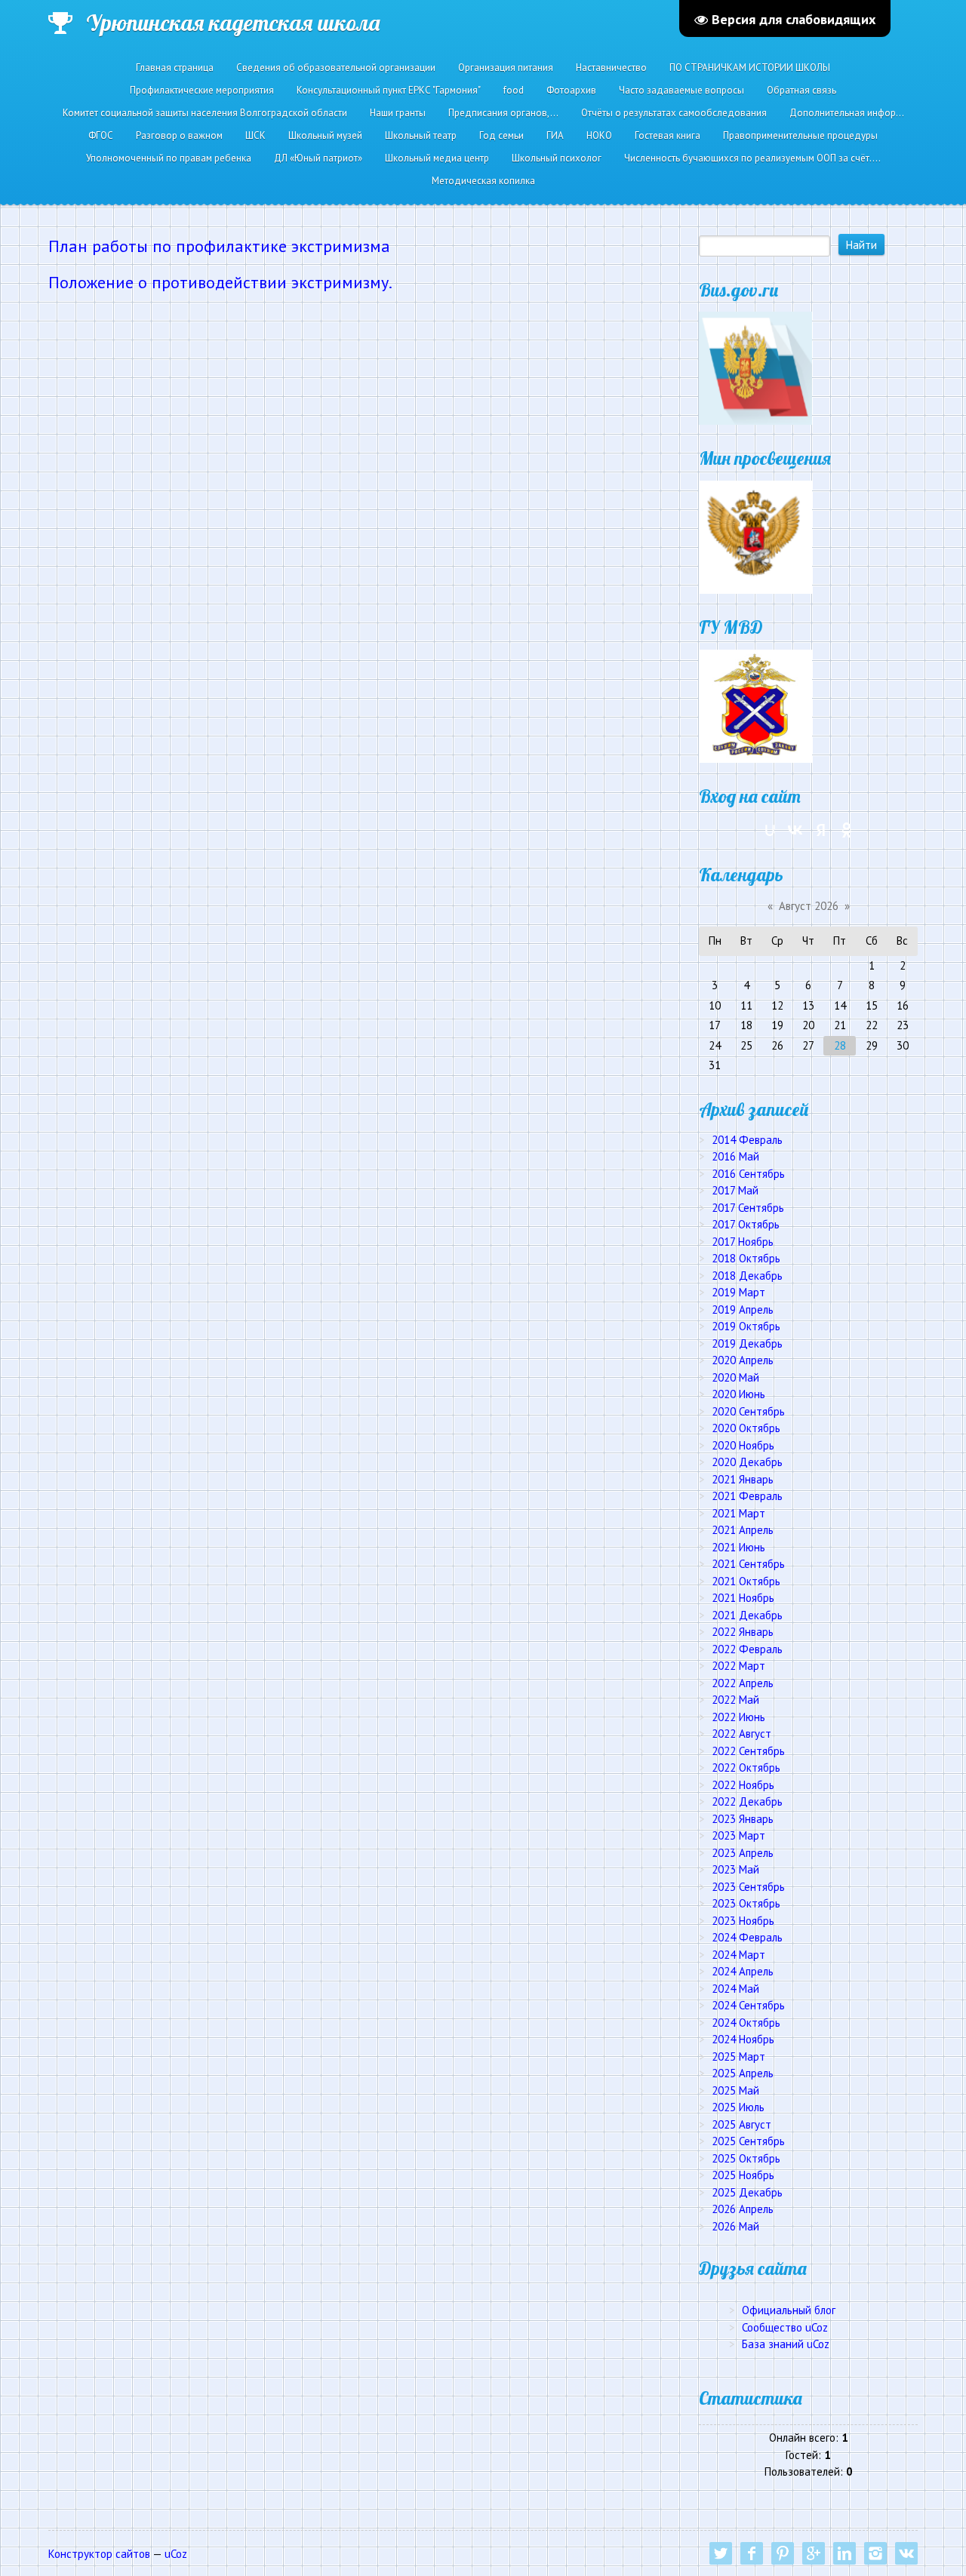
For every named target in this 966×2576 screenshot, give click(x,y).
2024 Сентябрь (748, 2005)
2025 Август (741, 2124)
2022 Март (738, 1666)
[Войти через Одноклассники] (847, 830)
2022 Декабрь (747, 1801)
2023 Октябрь (746, 1903)
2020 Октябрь (746, 1428)
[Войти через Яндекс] (821, 830)
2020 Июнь (738, 1394)
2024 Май (735, 1989)
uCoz (176, 2554)
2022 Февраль (747, 1649)
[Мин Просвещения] (755, 536)
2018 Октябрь (746, 1258)
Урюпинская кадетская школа (233, 23)
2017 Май (735, 1190)
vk (906, 2553)
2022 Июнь (738, 1717)
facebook (752, 2553)
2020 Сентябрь (748, 1411)
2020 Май (735, 1377)
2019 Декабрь (747, 1343)
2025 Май (735, 2090)
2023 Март (738, 1835)
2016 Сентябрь (748, 1174)
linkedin (844, 2553)
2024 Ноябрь (743, 2039)
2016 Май (735, 1156)
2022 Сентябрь (748, 1751)
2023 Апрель (743, 1853)
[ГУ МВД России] (755, 705)
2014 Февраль (747, 1140)
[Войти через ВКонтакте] (795, 830)
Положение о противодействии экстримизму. (220, 282)
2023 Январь (743, 1819)
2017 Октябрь (746, 1224)
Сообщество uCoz (785, 2327)
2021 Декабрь (747, 1615)
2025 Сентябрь (748, 2141)
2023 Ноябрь (743, 1921)
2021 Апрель (743, 1530)
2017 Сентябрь (748, 1208)
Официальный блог (789, 2310)
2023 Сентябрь (748, 1887)
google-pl (814, 2553)
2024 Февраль (747, 1937)
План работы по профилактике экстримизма (219, 246)
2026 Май (735, 2226)
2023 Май (735, 1869)
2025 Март (738, 2056)
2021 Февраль (747, 1496)
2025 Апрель (743, 2073)
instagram (875, 2553)
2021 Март (738, 1513)
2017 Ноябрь (743, 1242)
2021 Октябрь (746, 1581)
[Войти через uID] (770, 830)
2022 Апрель (743, 1683)
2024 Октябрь (746, 2023)
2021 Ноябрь (743, 1598)
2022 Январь (743, 1632)
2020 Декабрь (747, 1462)
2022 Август (741, 1734)
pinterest (783, 2553)
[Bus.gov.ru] (755, 367)
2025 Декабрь (747, 2192)
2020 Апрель (743, 1360)
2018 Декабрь (747, 1276)
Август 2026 (809, 906)
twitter (721, 2553)
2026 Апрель (743, 2209)
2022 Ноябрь (743, 1785)
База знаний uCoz (786, 2344)
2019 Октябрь (746, 1326)
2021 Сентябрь (748, 1564)
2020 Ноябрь (743, 1445)
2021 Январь (743, 1479)
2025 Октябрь (746, 2158)
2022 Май (735, 1700)
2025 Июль (738, 2107)
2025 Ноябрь (743, 2175)
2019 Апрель (743, 1310)
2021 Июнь (738, 1547)
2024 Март (738, 1955)
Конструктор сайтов (99, 2554)
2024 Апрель (743, 1971)
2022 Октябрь (746, 1768)
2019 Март (738, 1292)
